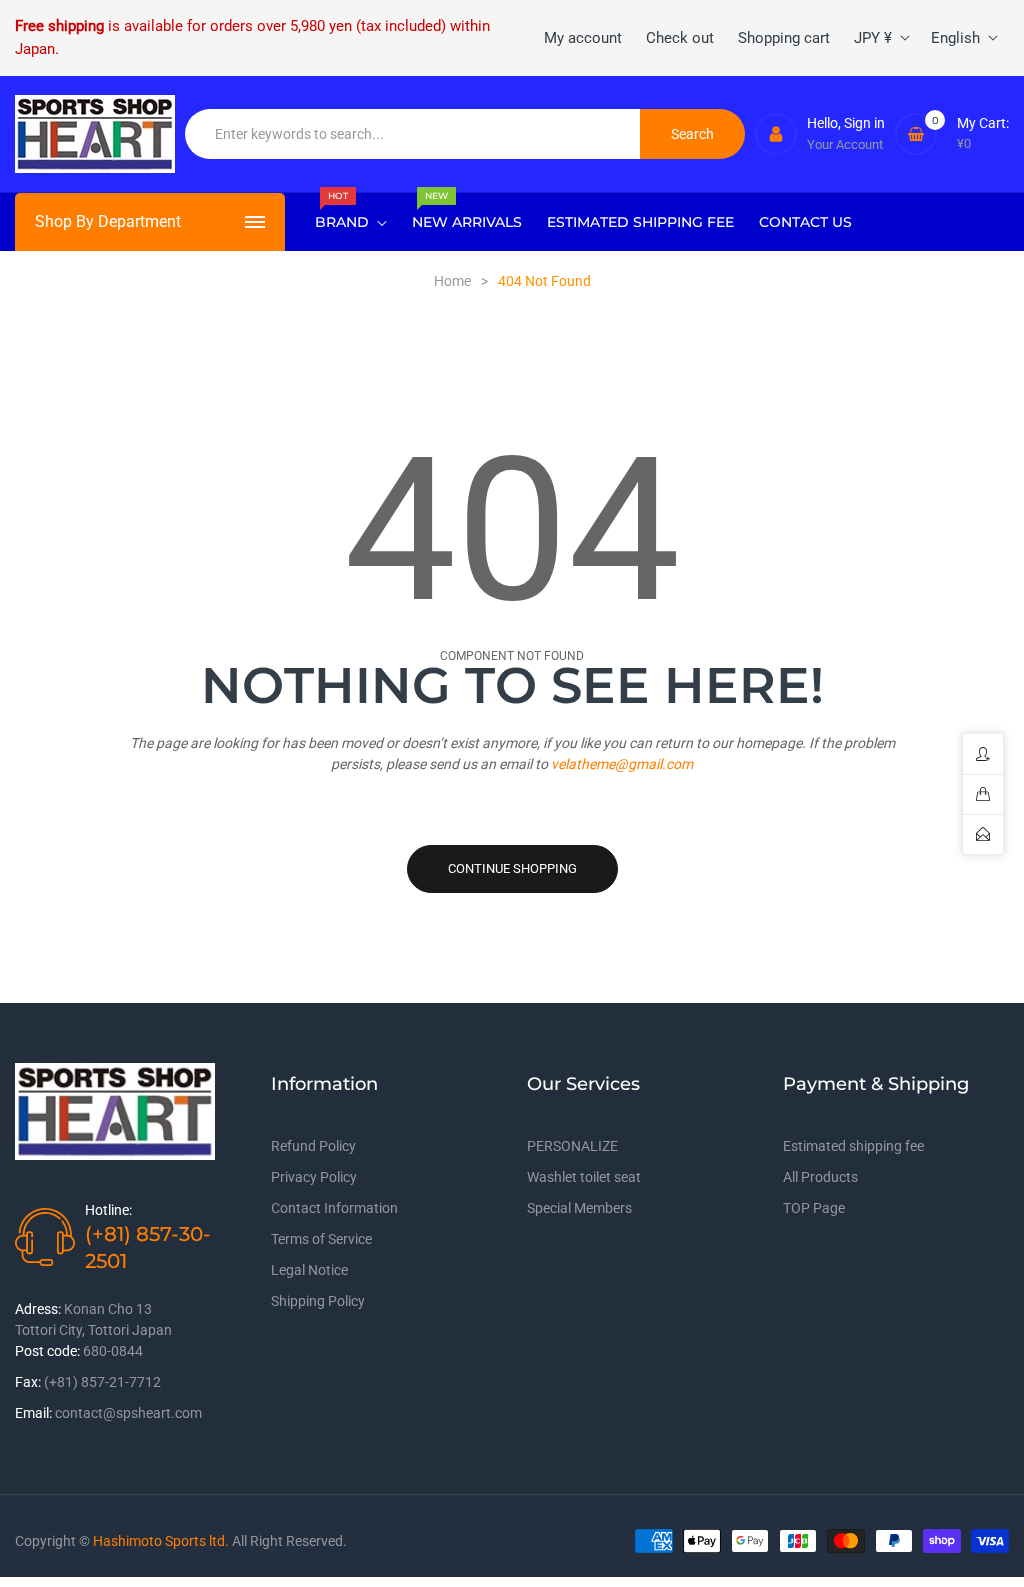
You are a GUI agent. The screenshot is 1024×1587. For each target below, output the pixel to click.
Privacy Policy (314, 1177)
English (955, 38)
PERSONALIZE (572, 1146)
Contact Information (334, 1208)
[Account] (776, 134)
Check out (680, 38)
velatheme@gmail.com (622, 764)
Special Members (579, 1208)
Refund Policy (313, 1146)
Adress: (38, 1309)
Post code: (47, 1351)
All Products (820, 1177)
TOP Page (814, 1208)
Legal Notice (309, 1270)
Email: (33, 1413)
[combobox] (413, 134)
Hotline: (108, 1210)
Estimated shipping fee (853, 1146)
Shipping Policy (318, 1301)
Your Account (845, 144)
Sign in (864, 123)
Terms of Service (321, 1239)
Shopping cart (784, 38)
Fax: (28, 1382)
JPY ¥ (873, 38)
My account (583, 38)
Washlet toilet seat (584, 1177)
